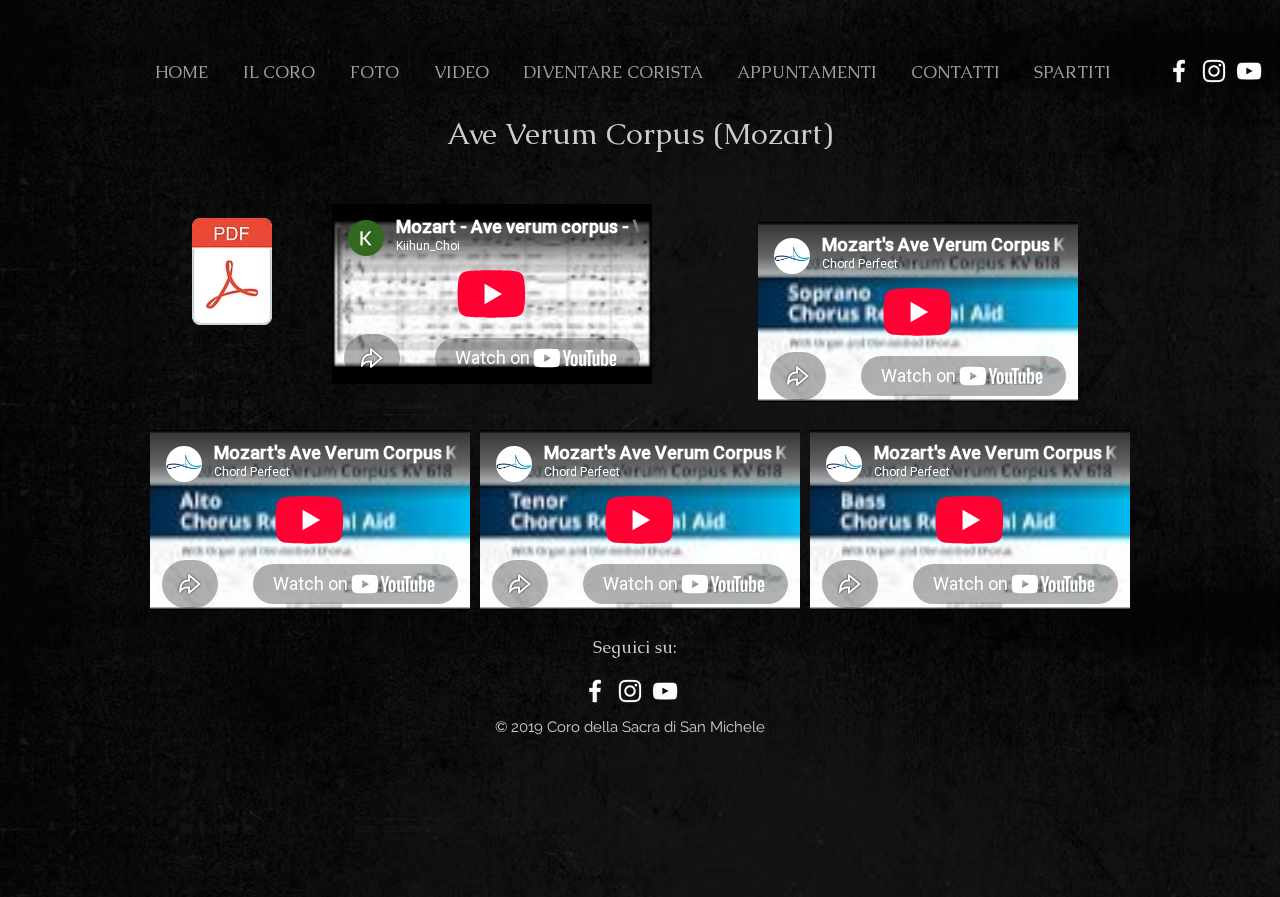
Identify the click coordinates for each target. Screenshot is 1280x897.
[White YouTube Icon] (1249, 71)
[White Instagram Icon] (1214, 71)
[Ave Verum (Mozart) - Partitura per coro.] (232, 274)
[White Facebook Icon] (1179, 71)
